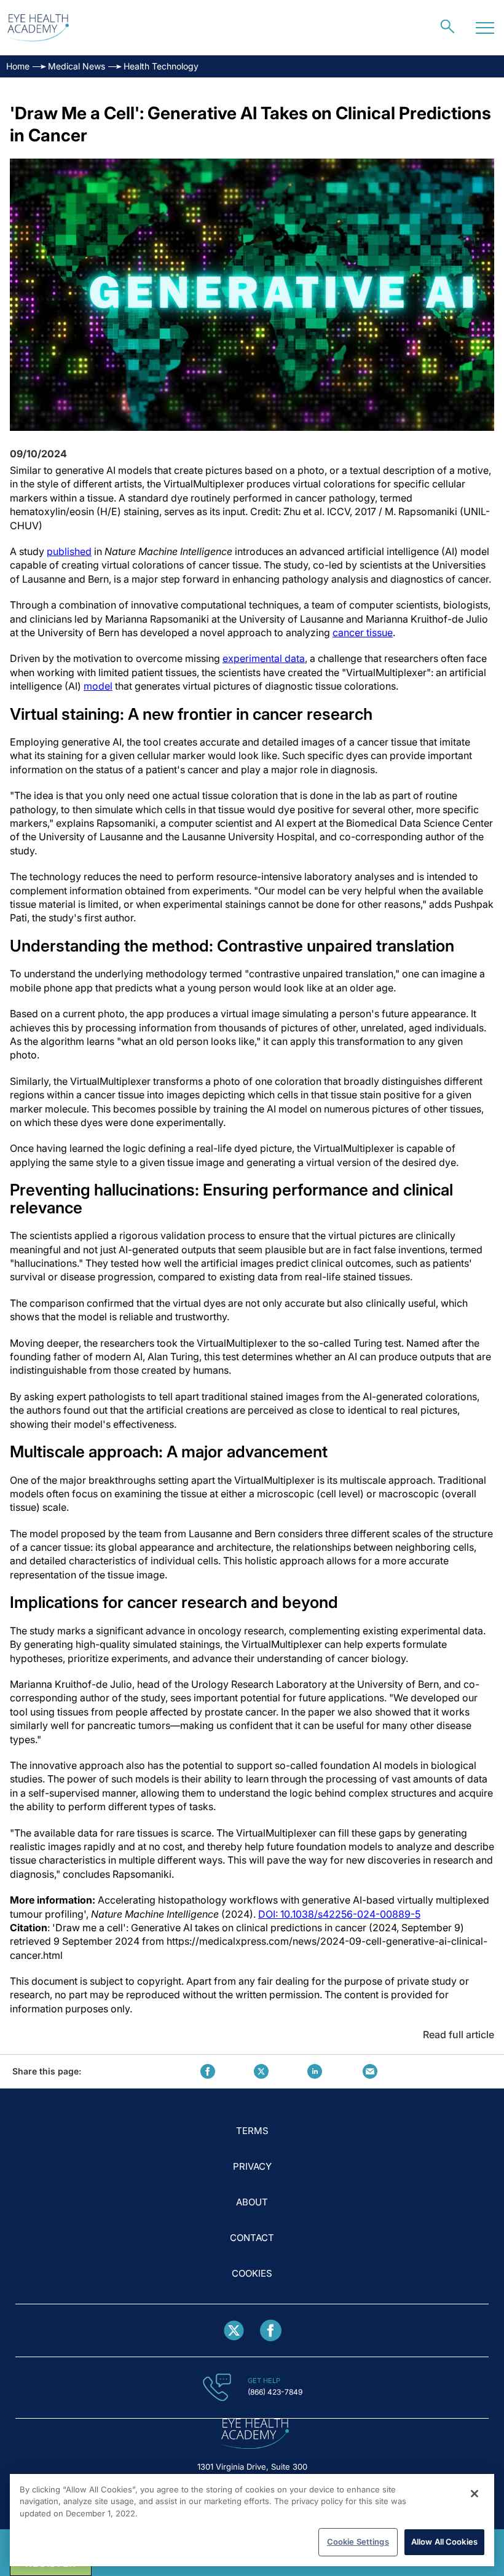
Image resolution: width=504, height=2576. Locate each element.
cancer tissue (363, 632)
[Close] (474, 2494)
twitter (261, 2071)
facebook (208, 2071)
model (98, 686)
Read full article (459, 2034)
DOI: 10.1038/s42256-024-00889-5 (339, 1914)
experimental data (264, 658)
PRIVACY (252, 2166)
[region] (252, 2520)
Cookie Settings (358, 2542)
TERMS (252, 2131)
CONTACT (252, 2238)
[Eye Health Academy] (38, 28)
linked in (315, 2071)
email (370, 2071)
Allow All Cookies (444, 2542)
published (69, 551)
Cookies (252, 2273)
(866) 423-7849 (275, 2392)
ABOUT (252, 2202)
